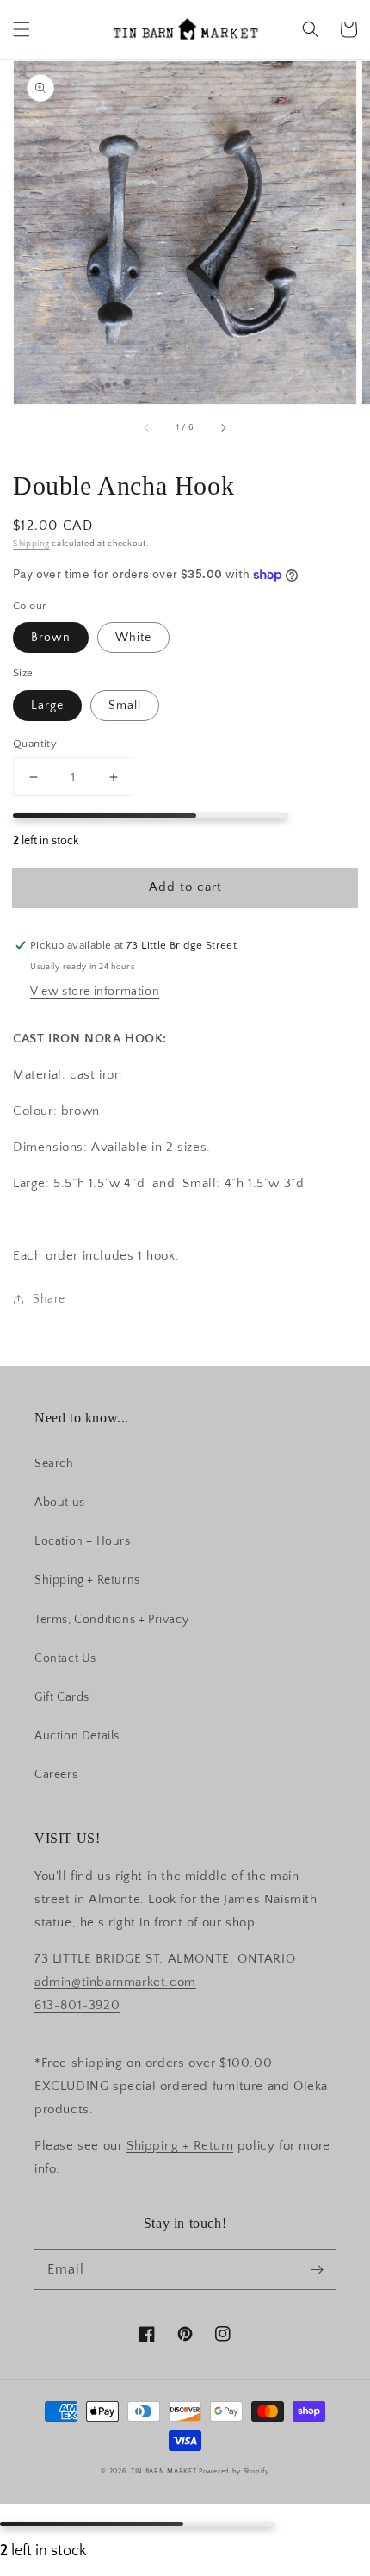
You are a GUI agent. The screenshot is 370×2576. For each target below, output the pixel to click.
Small (125, 706)
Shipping (31, 544)
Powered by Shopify (234, 2471)
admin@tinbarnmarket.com (115, 1982)
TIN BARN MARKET (164, 2471)
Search (54, 1464)
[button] (22, 29)
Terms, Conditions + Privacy (111, 1620)
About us (60, 1503)
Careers (56, 1775)
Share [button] (49, 1299)
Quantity (35, 744)
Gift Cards (62, 1697)
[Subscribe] (317, 2269)
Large (47, 706)
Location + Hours (83, 1541)
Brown (51, 638)
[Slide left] (147, 428)
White (133, 638)
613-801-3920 (77, 2005)
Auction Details (77, 1736)
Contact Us (65, 1658)
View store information (95, 992)
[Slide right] (223, 428)
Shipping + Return (180, 2146)
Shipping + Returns (87, 1580)
